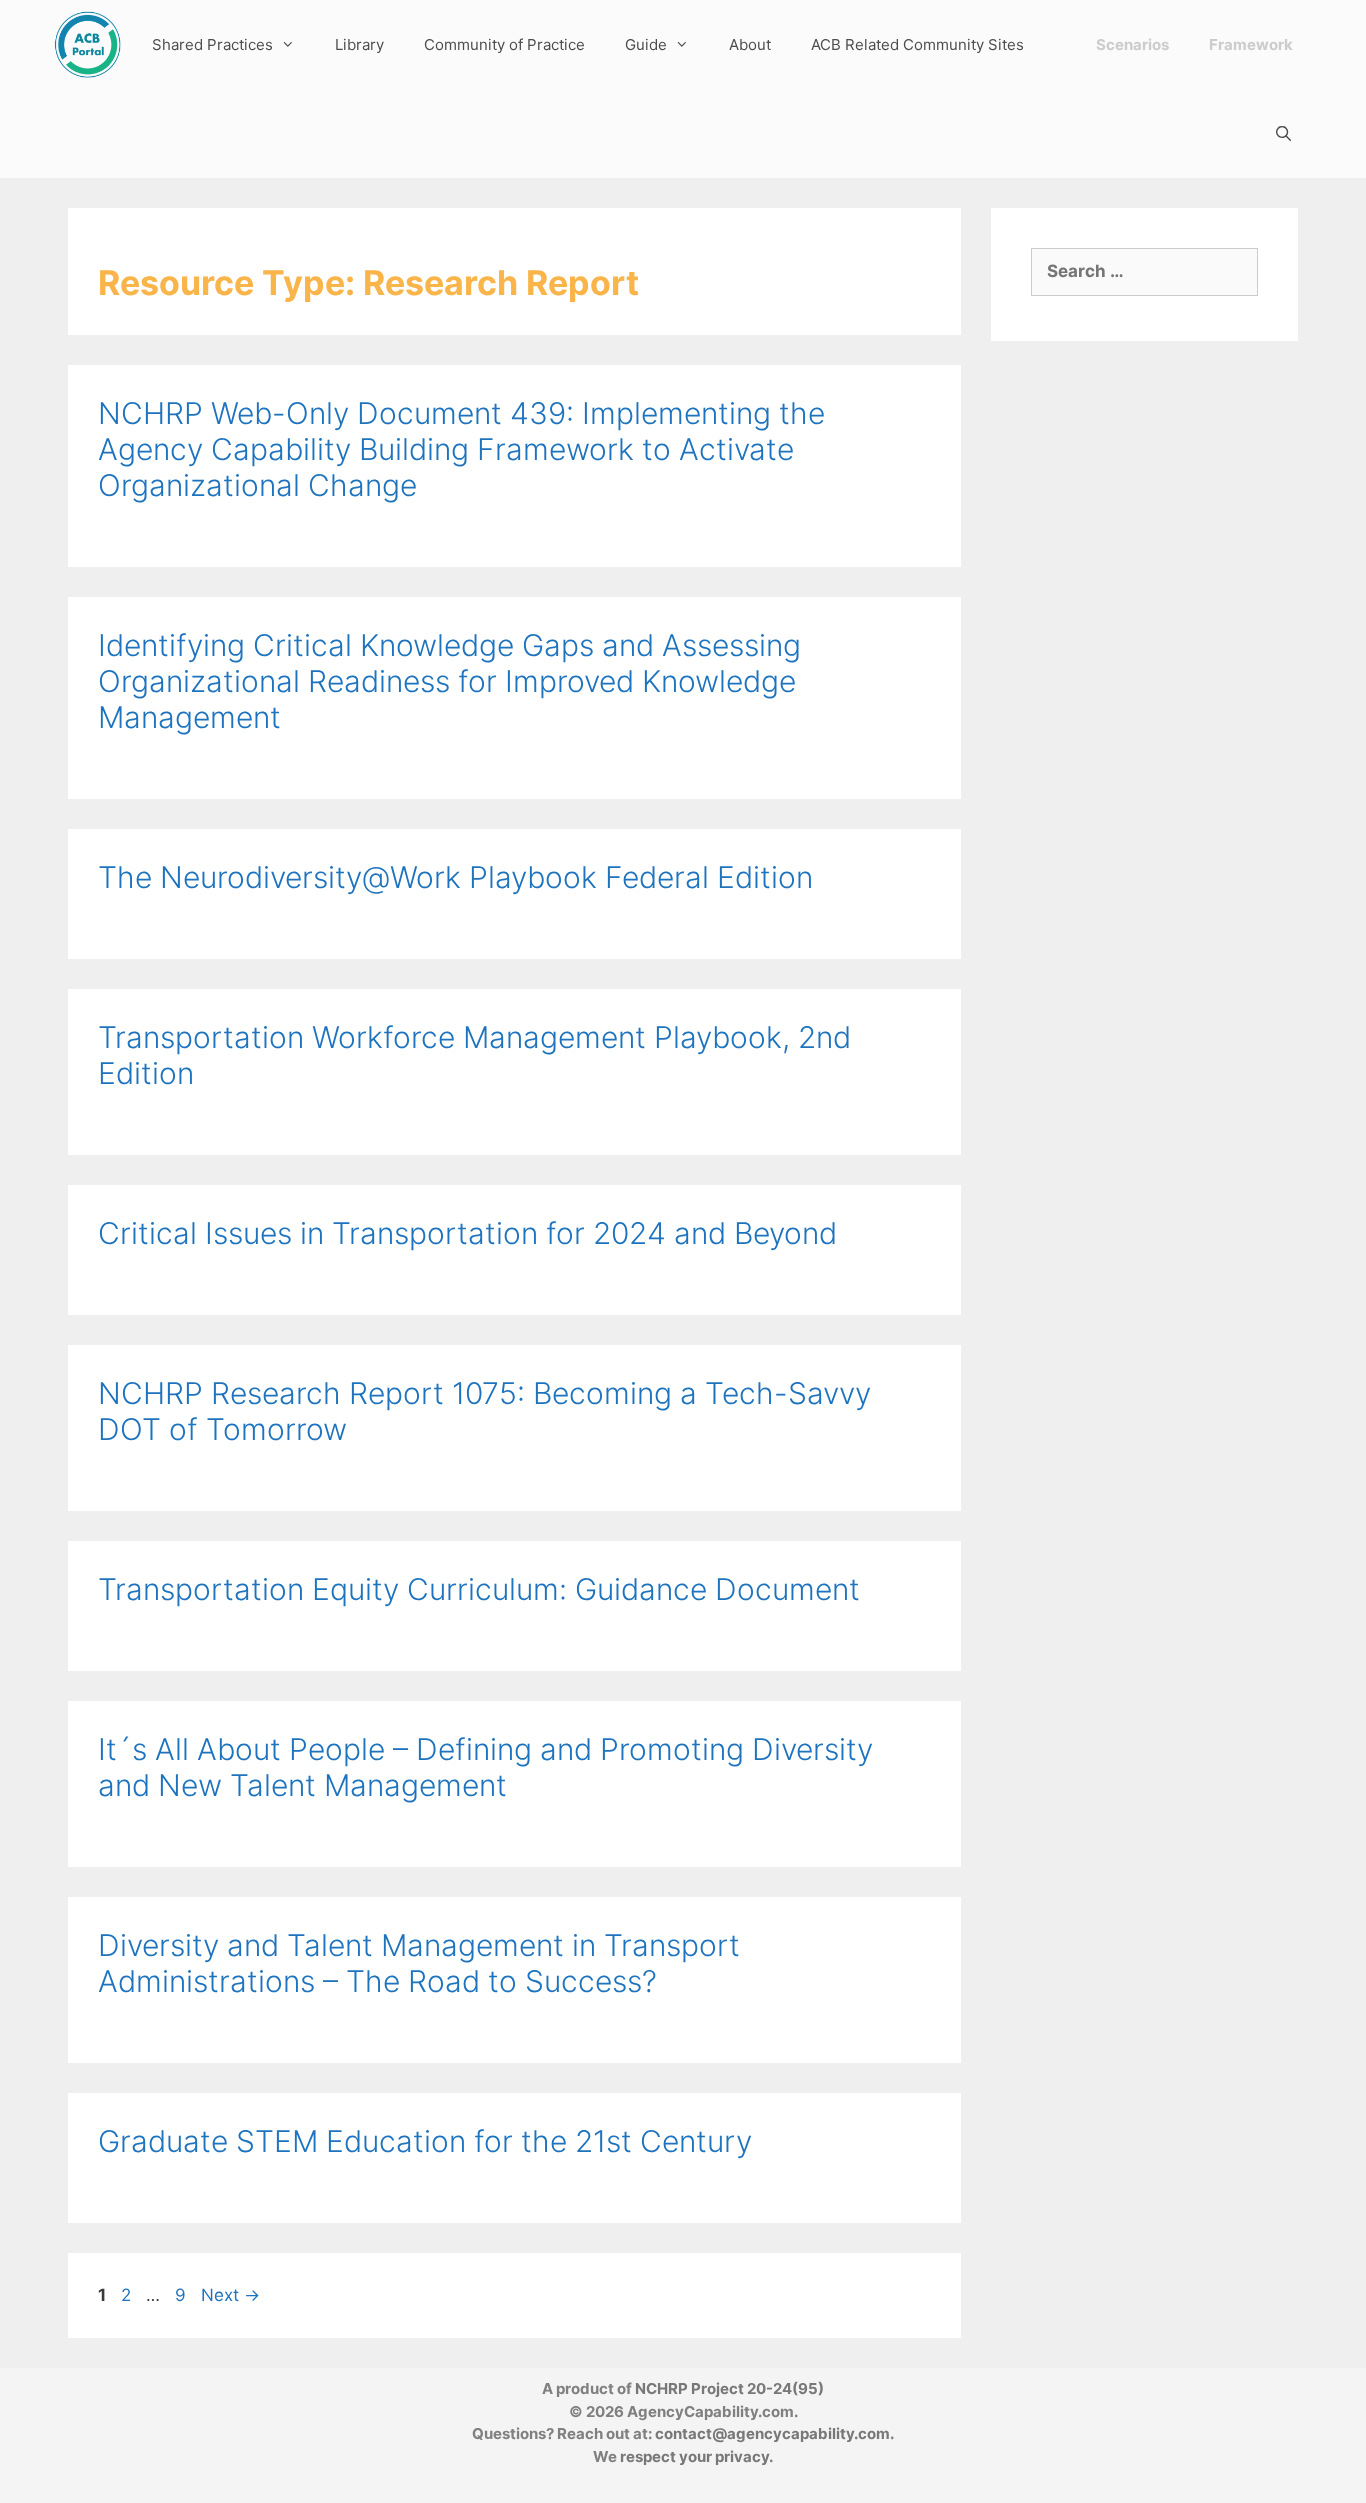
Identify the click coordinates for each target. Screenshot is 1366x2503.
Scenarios (1132, 44)
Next (230, 2295)
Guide (646, 44)
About (750, 44)
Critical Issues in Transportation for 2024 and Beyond (467, 1233)
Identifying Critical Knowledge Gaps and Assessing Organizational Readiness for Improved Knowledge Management (449, 681)
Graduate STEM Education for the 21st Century (425, 2141)
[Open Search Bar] (1283, 133)
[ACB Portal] (87, 44)
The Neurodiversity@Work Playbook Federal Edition (455, 877)
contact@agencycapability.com (772, 2433)
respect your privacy (694, 2456)
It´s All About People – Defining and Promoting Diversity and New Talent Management (485, 1767)
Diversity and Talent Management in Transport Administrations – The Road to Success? (419, 1963)
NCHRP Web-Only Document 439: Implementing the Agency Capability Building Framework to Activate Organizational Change (461, 449)
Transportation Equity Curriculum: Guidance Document (479, 1589)
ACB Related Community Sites (917, 44)
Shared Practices (212, 44)
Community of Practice (504, 44)
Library (359, 44)
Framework (1251, 44)
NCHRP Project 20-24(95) (729, 2388)
